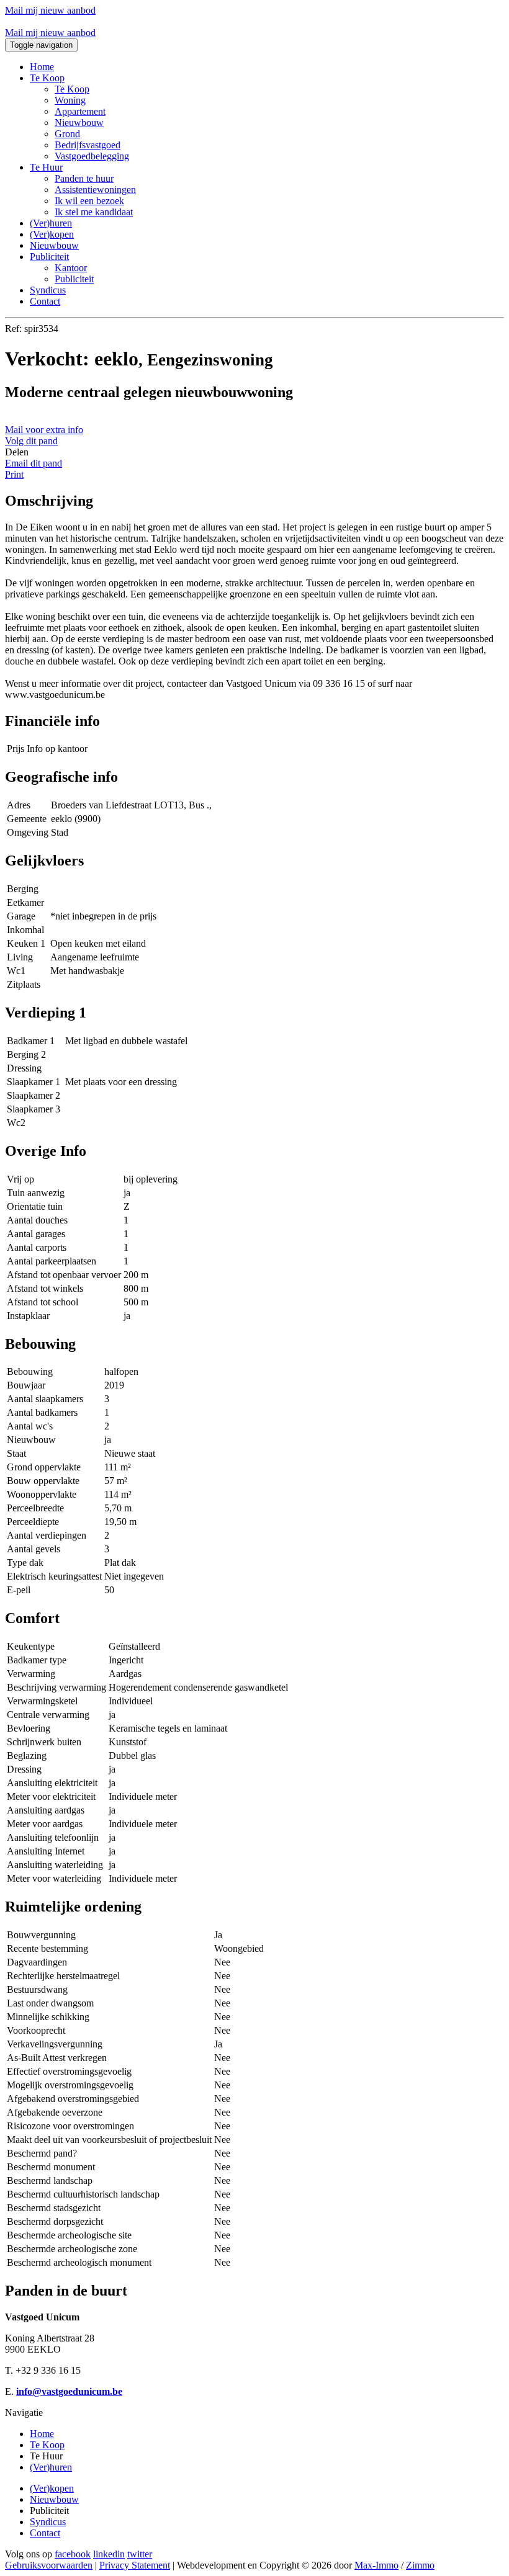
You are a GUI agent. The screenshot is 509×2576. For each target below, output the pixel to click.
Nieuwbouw (79, 123)
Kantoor (71, 268)
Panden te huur (84, 178)
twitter (140, 2554)
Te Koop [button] (47, 78)
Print (14, 474)
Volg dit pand (31, 441)
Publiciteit (74, 279)
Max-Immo (376, 2565)
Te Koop (72, 89)
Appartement (80, 111)
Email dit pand (34, 463)
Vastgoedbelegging (92, 156)
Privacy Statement (135, 2565)
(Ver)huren (51, 223)
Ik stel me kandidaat (94, 212)
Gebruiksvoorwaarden (49, 2565)
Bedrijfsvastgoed (88, 145)
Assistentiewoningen (95, 190)
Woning (70, 100)
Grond (67, 134)
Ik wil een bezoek (89, 201)
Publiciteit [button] (49, 257)
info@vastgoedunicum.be (69, 2391)
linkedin (109, 2554)
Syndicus (48, 290)
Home (42, 67)
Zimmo (420, 2565)
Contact (45, 301)
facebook (73, 2554)
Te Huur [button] (46, 167)
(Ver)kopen (52, 234)
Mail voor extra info (44, 430)
